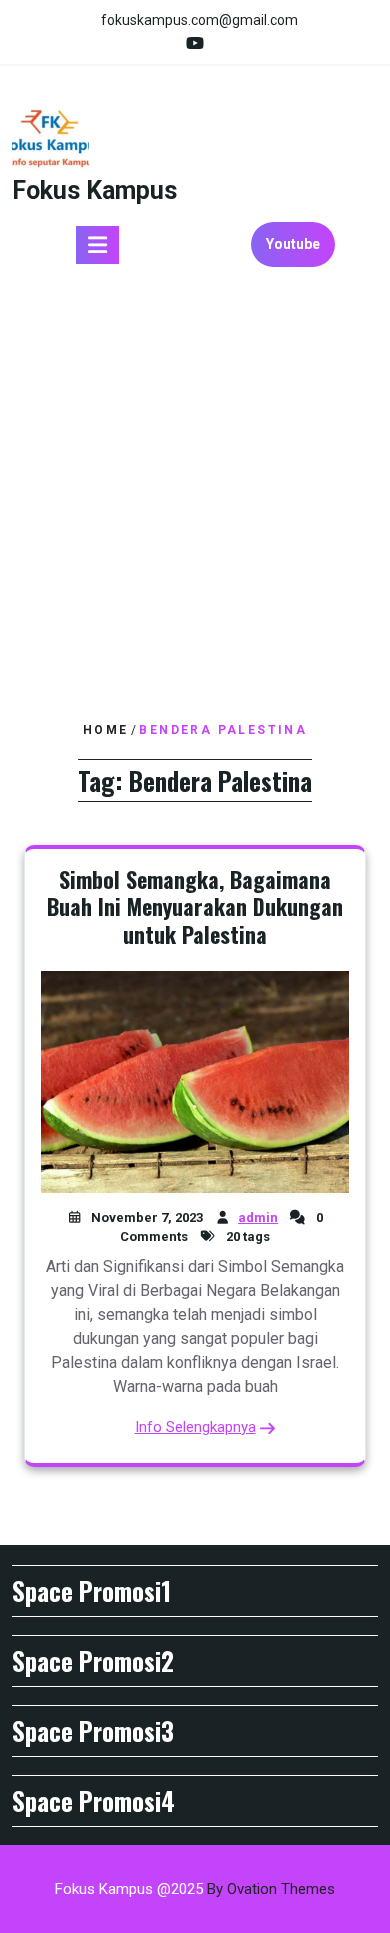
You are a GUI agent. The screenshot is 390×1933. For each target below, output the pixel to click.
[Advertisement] (195, 502)
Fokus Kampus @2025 (195, 1889)
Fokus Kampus (94, 190)
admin (258, 1217)
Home (106, 730)
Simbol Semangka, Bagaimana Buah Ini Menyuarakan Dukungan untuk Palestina (195, 907)
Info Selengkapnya (195, 1427)
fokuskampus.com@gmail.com (199, 20)
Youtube (293, 244)
